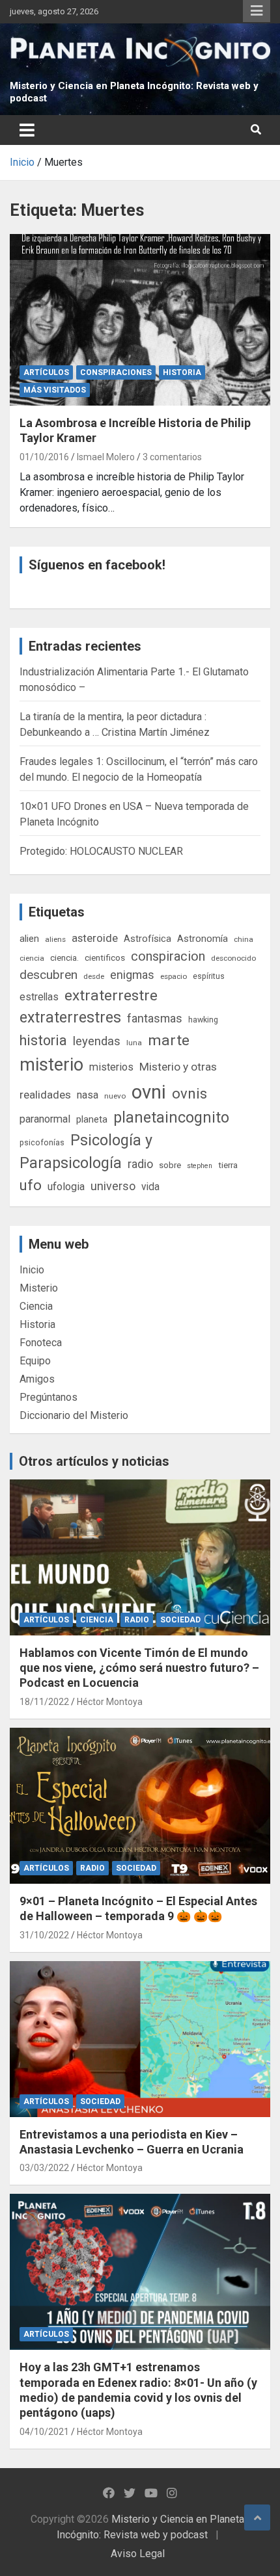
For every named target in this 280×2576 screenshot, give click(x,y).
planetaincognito (171, 1118)
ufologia (66, 1187)
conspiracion (168, 956)
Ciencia (36, 1306)
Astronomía (203, 939)
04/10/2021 (44, 2432)
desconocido (233, 958)
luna (134, 1043)
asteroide (95, 938)
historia (43, 1040)
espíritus (209, 976)
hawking (203, 1020)
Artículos (46, 372)
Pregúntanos (49, 1397)
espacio (174, 976)
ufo (31, 1185)
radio (140, 1164)
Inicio (32, 1270)
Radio (137, 1620)
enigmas (132, 975)
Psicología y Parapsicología (86, 1151)
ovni (149, 1092)
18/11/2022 (44, 1702)
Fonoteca (41, 1343)
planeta (92, 1119)
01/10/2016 (44, 457)
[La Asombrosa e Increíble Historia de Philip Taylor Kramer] (140, 320)
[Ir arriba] (257, 2517)
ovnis (189, 1094)
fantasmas (155, 1018)
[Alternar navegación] (27, 130)
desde (94, 976)
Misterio (39, 1288)
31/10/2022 (44, 1935)
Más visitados (55, 390)
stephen (200, 1166)
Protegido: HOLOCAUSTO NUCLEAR (101, 851)
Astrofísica (147, 939)
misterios (111, 1067)
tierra (228, 1165)
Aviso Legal (138, 2554)
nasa (88, 1095)
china (244, 939)
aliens (55, 939)
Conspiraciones (116, 372)
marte (169, 1040)
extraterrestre (111, 995)
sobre (170, 1165)
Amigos (37, 1379)
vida (150, 1187)
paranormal (45, 1119)
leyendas (97, 1041)
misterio (51, 1065)
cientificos (105, 957)
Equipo (35, 1361)
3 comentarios (172, 457)
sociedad (180, 1620)
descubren (49, 975)
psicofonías (42, 1142)
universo (113, 1186)
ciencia (32, 958)
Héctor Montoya (110, 1702)
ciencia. (64, 957)
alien (29, 939)
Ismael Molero (106, 457)
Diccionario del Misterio (74, 1415)
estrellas (39, 997)
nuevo (115, 1096)
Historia (182, 372)
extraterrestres (70, 1018)
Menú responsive (257, 11)
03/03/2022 (44, 2168)
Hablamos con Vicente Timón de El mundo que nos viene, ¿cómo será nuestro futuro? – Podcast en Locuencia (139, 1668)
